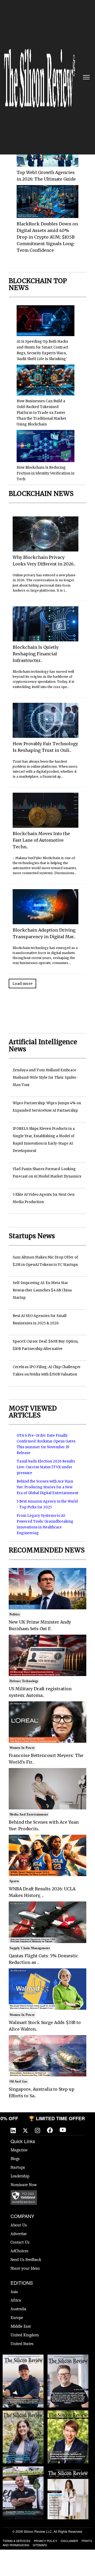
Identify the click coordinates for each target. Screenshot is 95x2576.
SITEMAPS (40, 2545)
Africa (16, 2300)
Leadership (20, 2176)
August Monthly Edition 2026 (23, 2360)
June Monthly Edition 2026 (68, 2472)
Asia (14, 2292)
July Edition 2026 (68, 2413)
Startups (18, 2167)
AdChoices (19, 2251)
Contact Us (20, 2242)
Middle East (21, 2326)
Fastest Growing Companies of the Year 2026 (23, 2418)
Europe (17, 2318)
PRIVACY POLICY (46, 2541)
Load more (22, 984)
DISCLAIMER (69, 2541)
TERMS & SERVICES (16, 2541)
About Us (19, 2225)
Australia (18, 2309)
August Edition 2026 (68, 2357)
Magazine (19, 2150)
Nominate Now (24, 2185)
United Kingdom (25, 2335)
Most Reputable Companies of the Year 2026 (23, 2474)
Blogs (15, 2159)
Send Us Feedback (26, 2260)
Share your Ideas (25, 2268)
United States (22, 2344)
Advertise (19, 2234)
